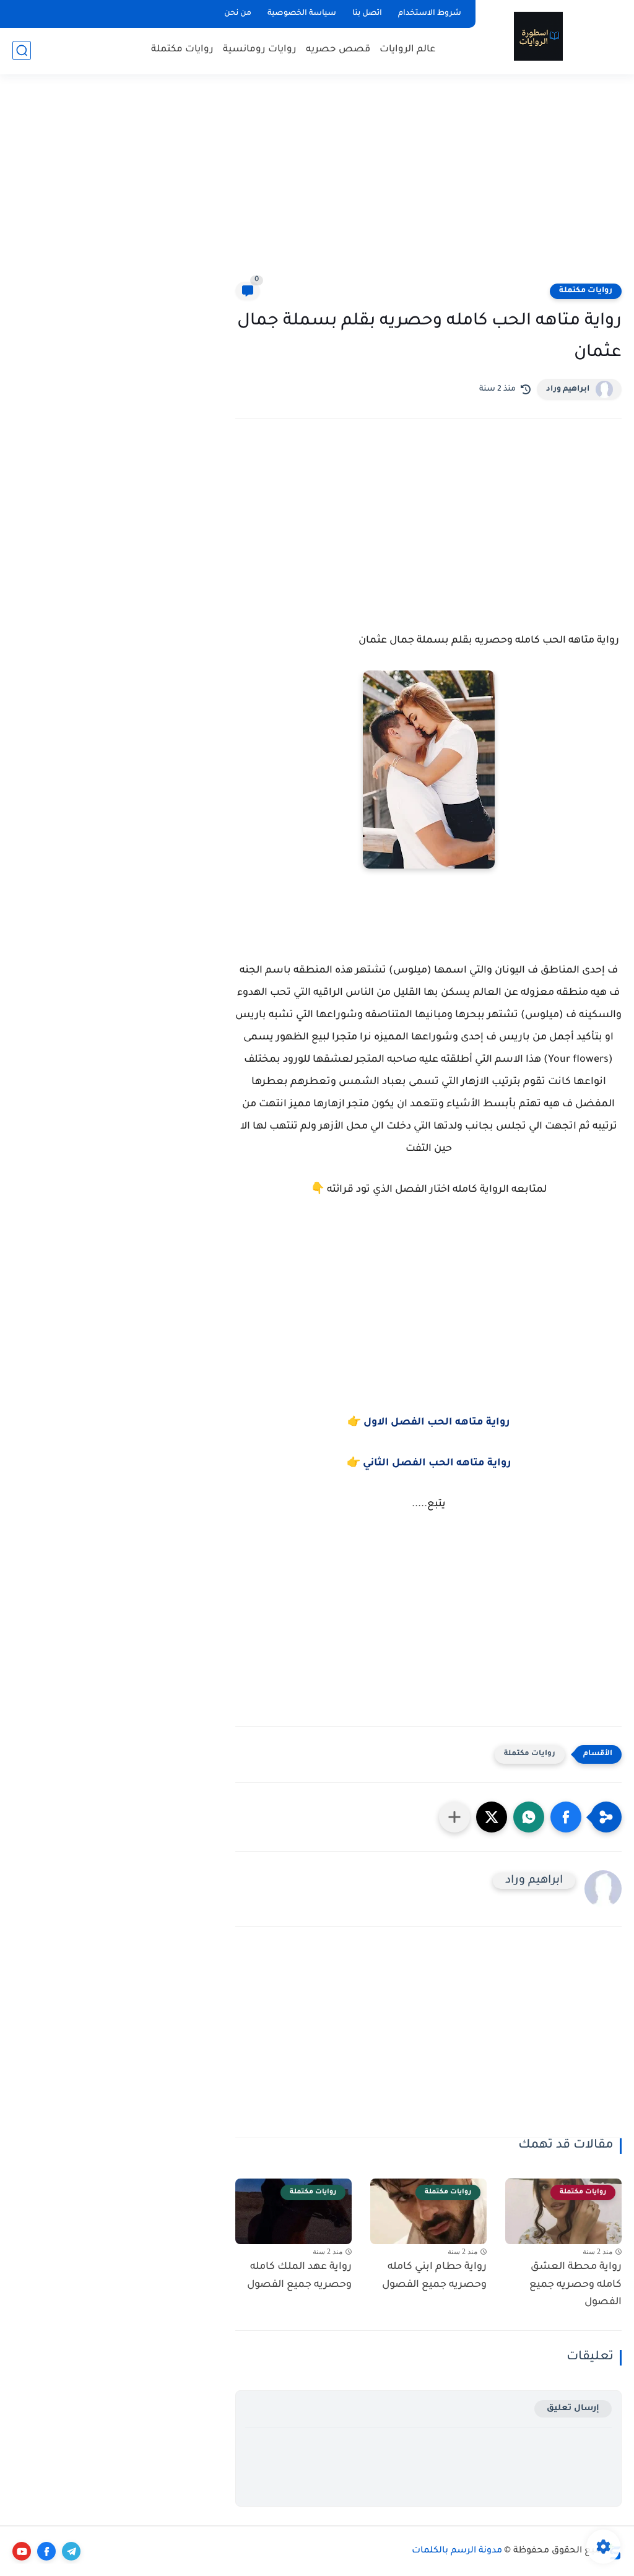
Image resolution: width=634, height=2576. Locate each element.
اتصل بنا (367, 14)
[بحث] (22, 50)
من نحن (238, 14)
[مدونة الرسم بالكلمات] (538, 36)
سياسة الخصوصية (302, 14)
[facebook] (46, 2551)
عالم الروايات (408, 50)
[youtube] (22, 2551)
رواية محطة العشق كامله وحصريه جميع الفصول (575, 2285)
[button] (566, 1817)
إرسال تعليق (573, 2409)
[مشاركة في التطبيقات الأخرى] (454, 1817)
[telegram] (71, 2551)
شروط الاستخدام (430, 14)
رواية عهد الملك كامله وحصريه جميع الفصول (299, 2276)
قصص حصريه (338, 50)
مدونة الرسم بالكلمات (457, 2551)
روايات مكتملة (182, 50)
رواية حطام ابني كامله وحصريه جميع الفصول (434, 2276)
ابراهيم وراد (568, 389)
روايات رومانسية (260, 50)
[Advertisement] (317, 186)
